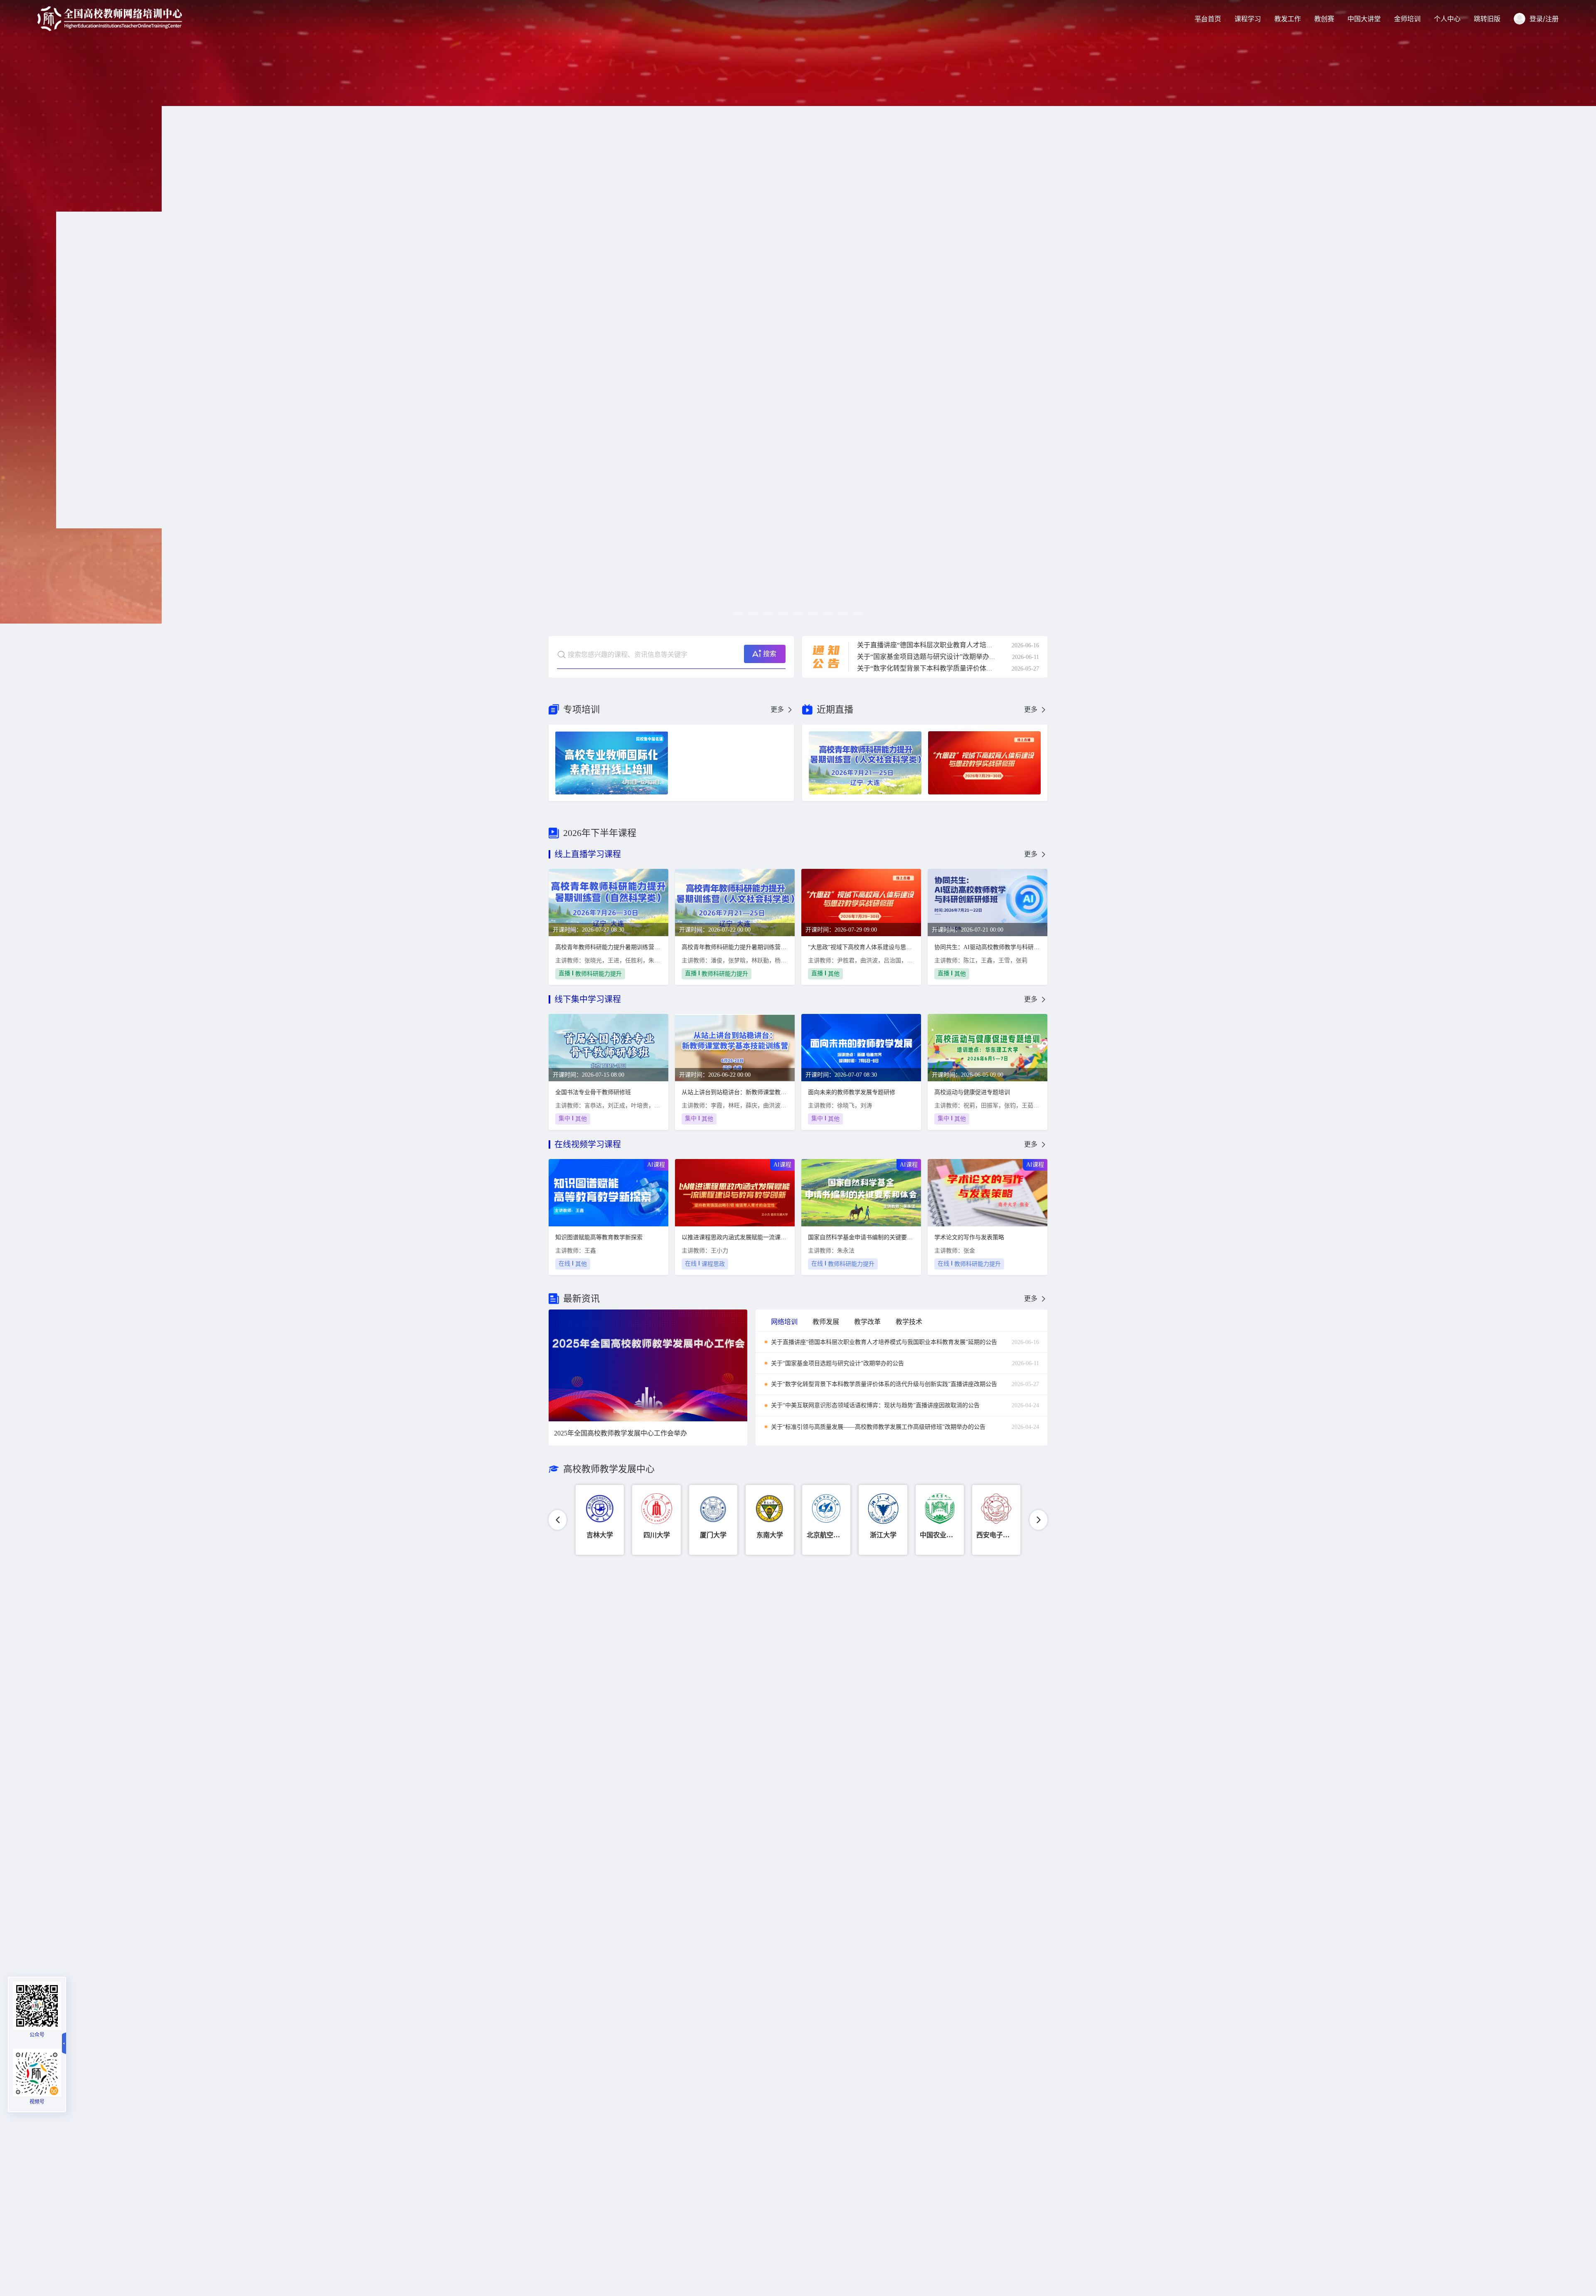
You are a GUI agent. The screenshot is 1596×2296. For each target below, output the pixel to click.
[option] (798, 312)
